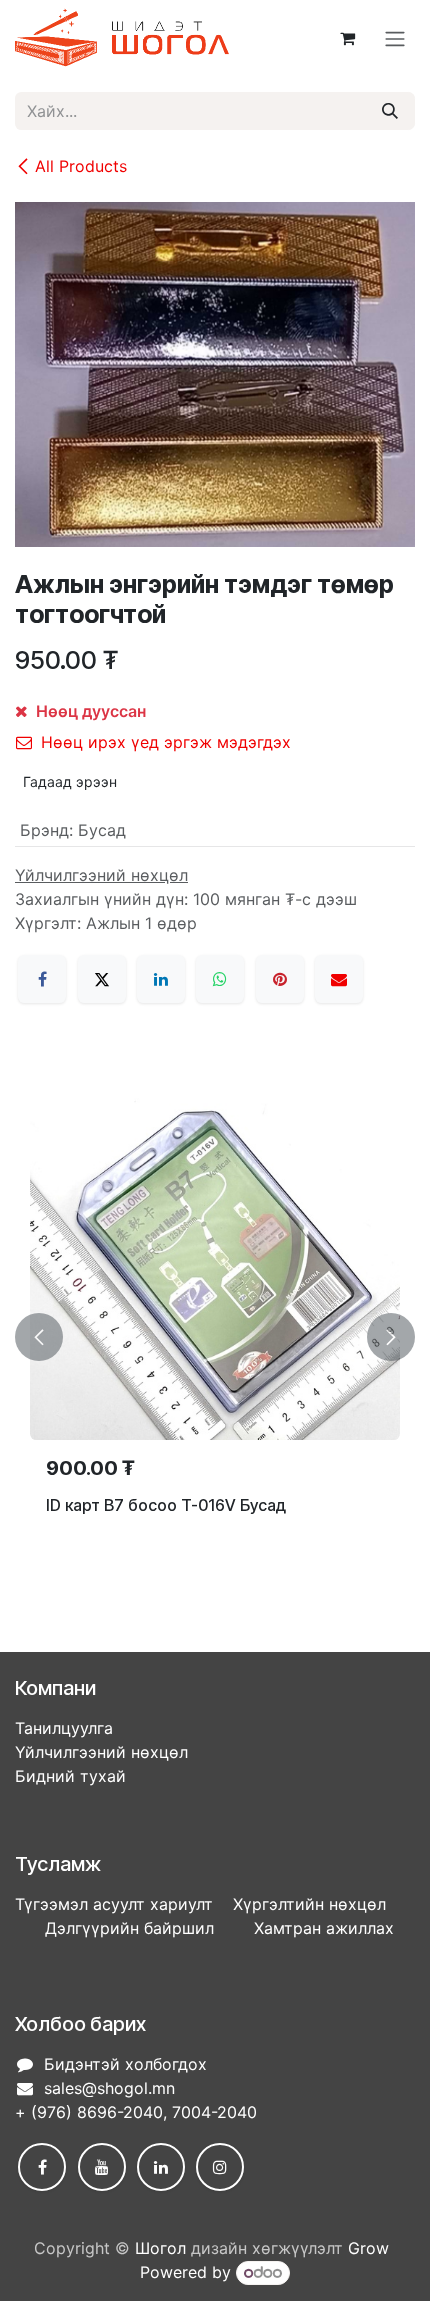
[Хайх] (390, 111)
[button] (39, 1337)
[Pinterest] (280, 979)
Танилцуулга (64, 1728)
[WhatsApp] (220, 979)
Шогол (160, 2248)
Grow (368, 2248)
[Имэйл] (339, 979)
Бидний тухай (70, 1776)
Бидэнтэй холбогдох (125, 2064)
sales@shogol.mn (109, 2088)
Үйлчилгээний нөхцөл (101, 1752)
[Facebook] (42, 979)
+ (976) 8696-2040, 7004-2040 (136, 2112)
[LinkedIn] (161, 979)
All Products (81, 166)
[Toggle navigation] (395, 38)
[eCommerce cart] (347, 38)
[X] (102, 979)
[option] (215, 1337)
